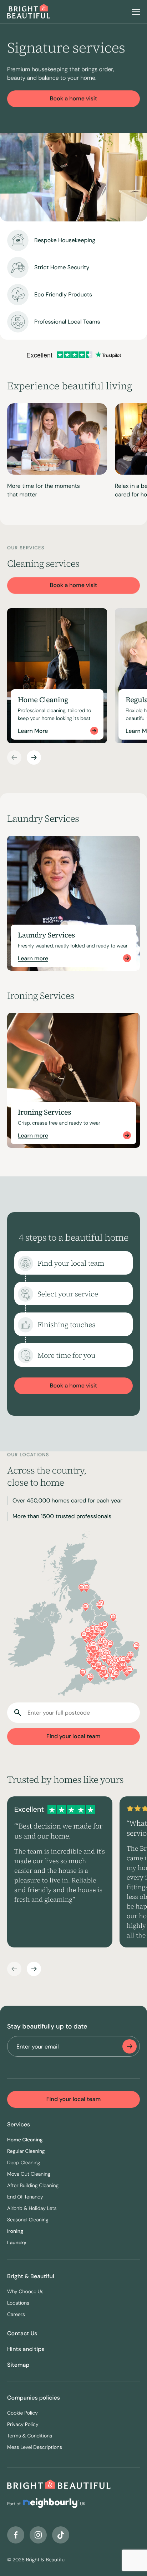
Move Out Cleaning (29, 2174)
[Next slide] (34, 757)
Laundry (17, 2243)
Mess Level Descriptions (35, 2447)
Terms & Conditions (30, 2436)
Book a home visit (74, 98)
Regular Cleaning (26, 2151)
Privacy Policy (23, 2425)
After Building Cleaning (33, 2186)
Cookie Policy (22, 2413)
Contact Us (22, 2333)
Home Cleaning (25, 2140)
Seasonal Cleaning (28, 2220)
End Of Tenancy (25, 2197)
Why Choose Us (25, 2292)
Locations (18, 2303)
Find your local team (73, 1736)
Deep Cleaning (24, 2163)
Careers (16, 2315)
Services (19, 2124)
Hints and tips (26, 2349)
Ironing (15, 2231)
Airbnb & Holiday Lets (32, 2209)
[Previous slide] (14, 757)
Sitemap (18, 2365)
